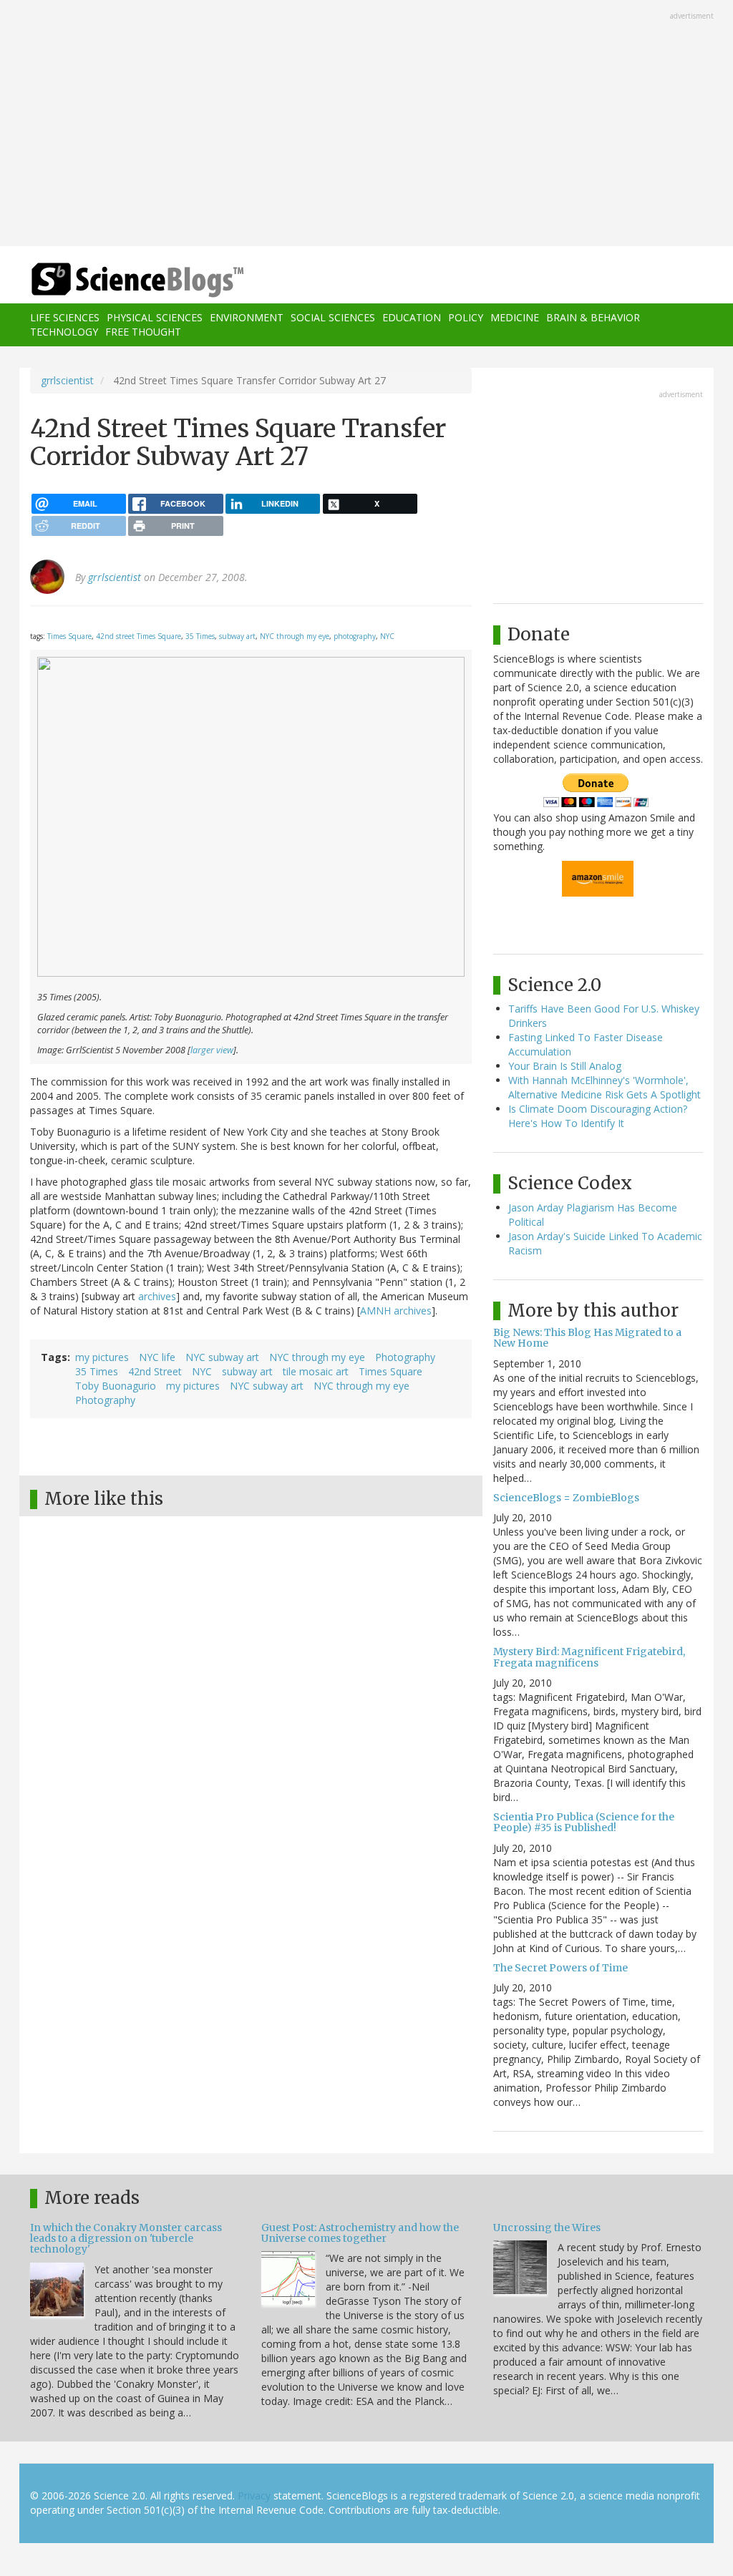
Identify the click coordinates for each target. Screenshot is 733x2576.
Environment (247, 317)
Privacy (254, 2495)
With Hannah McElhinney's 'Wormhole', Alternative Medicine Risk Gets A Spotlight (605, 1087)
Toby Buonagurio (116, 1386)
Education (412, 317)
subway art (237, 636)
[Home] (142, 280)
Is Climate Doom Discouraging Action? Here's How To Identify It (598, 1116)
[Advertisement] (366, 125)
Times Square (69, 636)
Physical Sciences (155, 317)
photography (355, 636)
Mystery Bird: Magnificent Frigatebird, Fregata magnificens (589, 1657)
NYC (387, 636)
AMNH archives (396, 1311)
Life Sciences (65, 317)
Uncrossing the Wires (547, 2228)
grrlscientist (67, 380)
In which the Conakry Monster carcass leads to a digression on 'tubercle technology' (126, 2239)
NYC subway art (222, 1357)
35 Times (200, 636)
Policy (466, 317)
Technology (64, 332)
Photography (405, 1357)
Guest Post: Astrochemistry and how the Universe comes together (360, 2233)
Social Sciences (333, 317)
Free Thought (143, 332)
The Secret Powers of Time (560, 1968)
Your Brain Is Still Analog (565, 1066)
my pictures (102, 1357)
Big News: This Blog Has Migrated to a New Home (587, 1338)
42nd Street (155, 1371)
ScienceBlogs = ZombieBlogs (566, 1498)
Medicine (515, 317)
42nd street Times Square (139, 636)
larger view (212, 1050)
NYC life (157, 1357)
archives (157, 1296)
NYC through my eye (295, 636)
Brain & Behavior (593, 317)
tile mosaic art (316, 1371)
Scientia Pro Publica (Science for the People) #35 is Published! (584, 1822)
